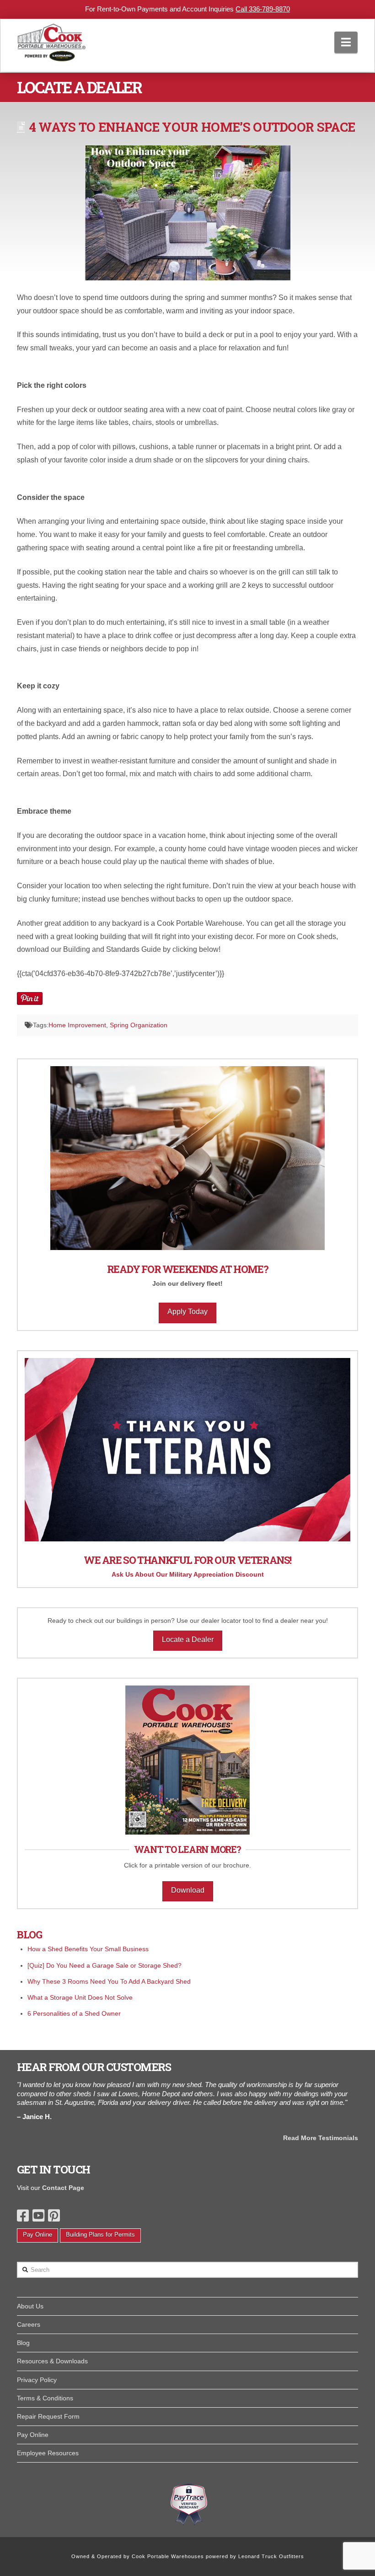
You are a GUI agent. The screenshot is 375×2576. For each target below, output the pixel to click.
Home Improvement (77, 1025)
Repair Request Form (48, 2416)
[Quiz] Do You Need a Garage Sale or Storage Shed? (104, 1965)
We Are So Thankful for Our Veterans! (187, 1560)
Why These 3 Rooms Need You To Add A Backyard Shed (109, 1981)
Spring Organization (139, 1025)
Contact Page (63, 2188)
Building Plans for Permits (100, 2235)
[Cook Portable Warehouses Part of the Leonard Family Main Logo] (52, 40)
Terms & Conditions (45, 2398)
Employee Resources (48, 2453)
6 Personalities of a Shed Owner (74, 2013)
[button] (346, 42)
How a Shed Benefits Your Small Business (88, 1949)
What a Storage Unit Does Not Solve (80, 1997)
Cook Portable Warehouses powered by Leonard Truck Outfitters (218, 2556)
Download (188, 1890)
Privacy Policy (37, 2380)
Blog (23, 2343)
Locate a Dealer (188, 1640)
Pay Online (37, 2235)
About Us (30, 2306)
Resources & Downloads (52, 2361)
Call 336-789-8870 (263, 9)
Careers (29, 2324)
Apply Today (187, 1312)
